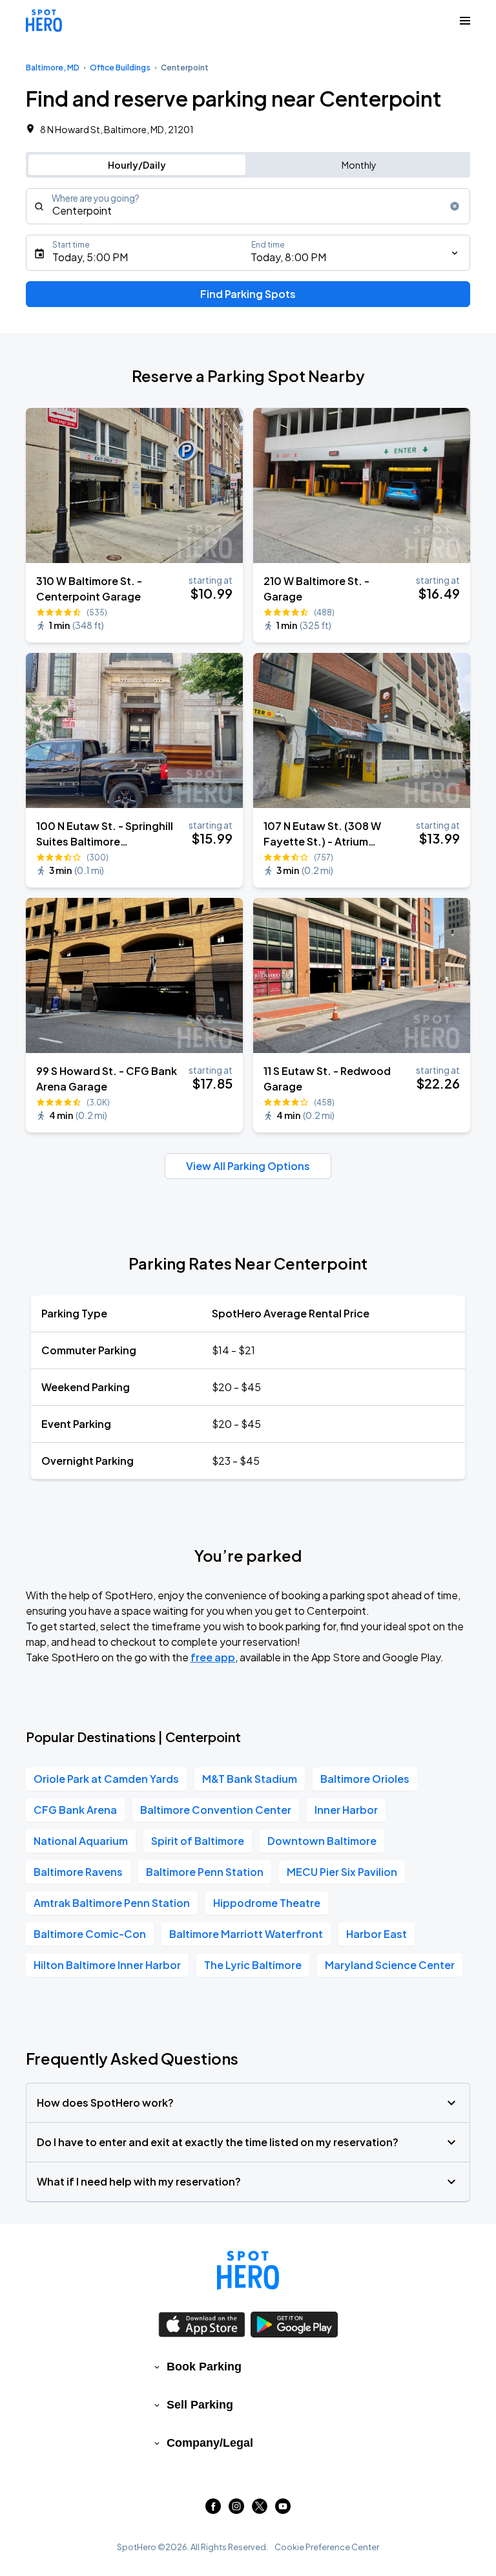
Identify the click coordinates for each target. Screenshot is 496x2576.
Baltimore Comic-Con (90, 1934)
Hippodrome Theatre (267, 1903)
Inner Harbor (346, 1810)
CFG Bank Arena (75, 1810)
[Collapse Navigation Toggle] (465, 21)
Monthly (359, 165)
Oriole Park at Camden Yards (106, 1779)
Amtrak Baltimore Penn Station (112, 1903)
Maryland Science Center (390, 1965)
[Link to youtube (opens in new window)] (283, 2510)
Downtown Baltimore (322, 1841)
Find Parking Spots (248, 294)
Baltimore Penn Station (205, 1872)
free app (213, 1657)
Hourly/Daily (137, 165)
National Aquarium (81, 1841)
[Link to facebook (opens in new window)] (213, 2510)
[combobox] (248, 206)
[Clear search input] (455, 206)
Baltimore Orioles (365, 1779)
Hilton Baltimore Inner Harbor (107, 1965)
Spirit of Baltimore (198, 1841)
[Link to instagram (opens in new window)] (236, 2510)
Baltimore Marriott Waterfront (246, 1934)
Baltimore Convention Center (216, 1810)
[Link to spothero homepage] (248, 2270)
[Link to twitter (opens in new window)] (260, 2510)
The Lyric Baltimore (253, 1965)
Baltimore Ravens (78, 1872)
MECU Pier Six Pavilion (342, 1872)
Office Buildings (120, 68)
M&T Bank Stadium (250, 1779)
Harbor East (377, 1934)
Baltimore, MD (53, 68)
